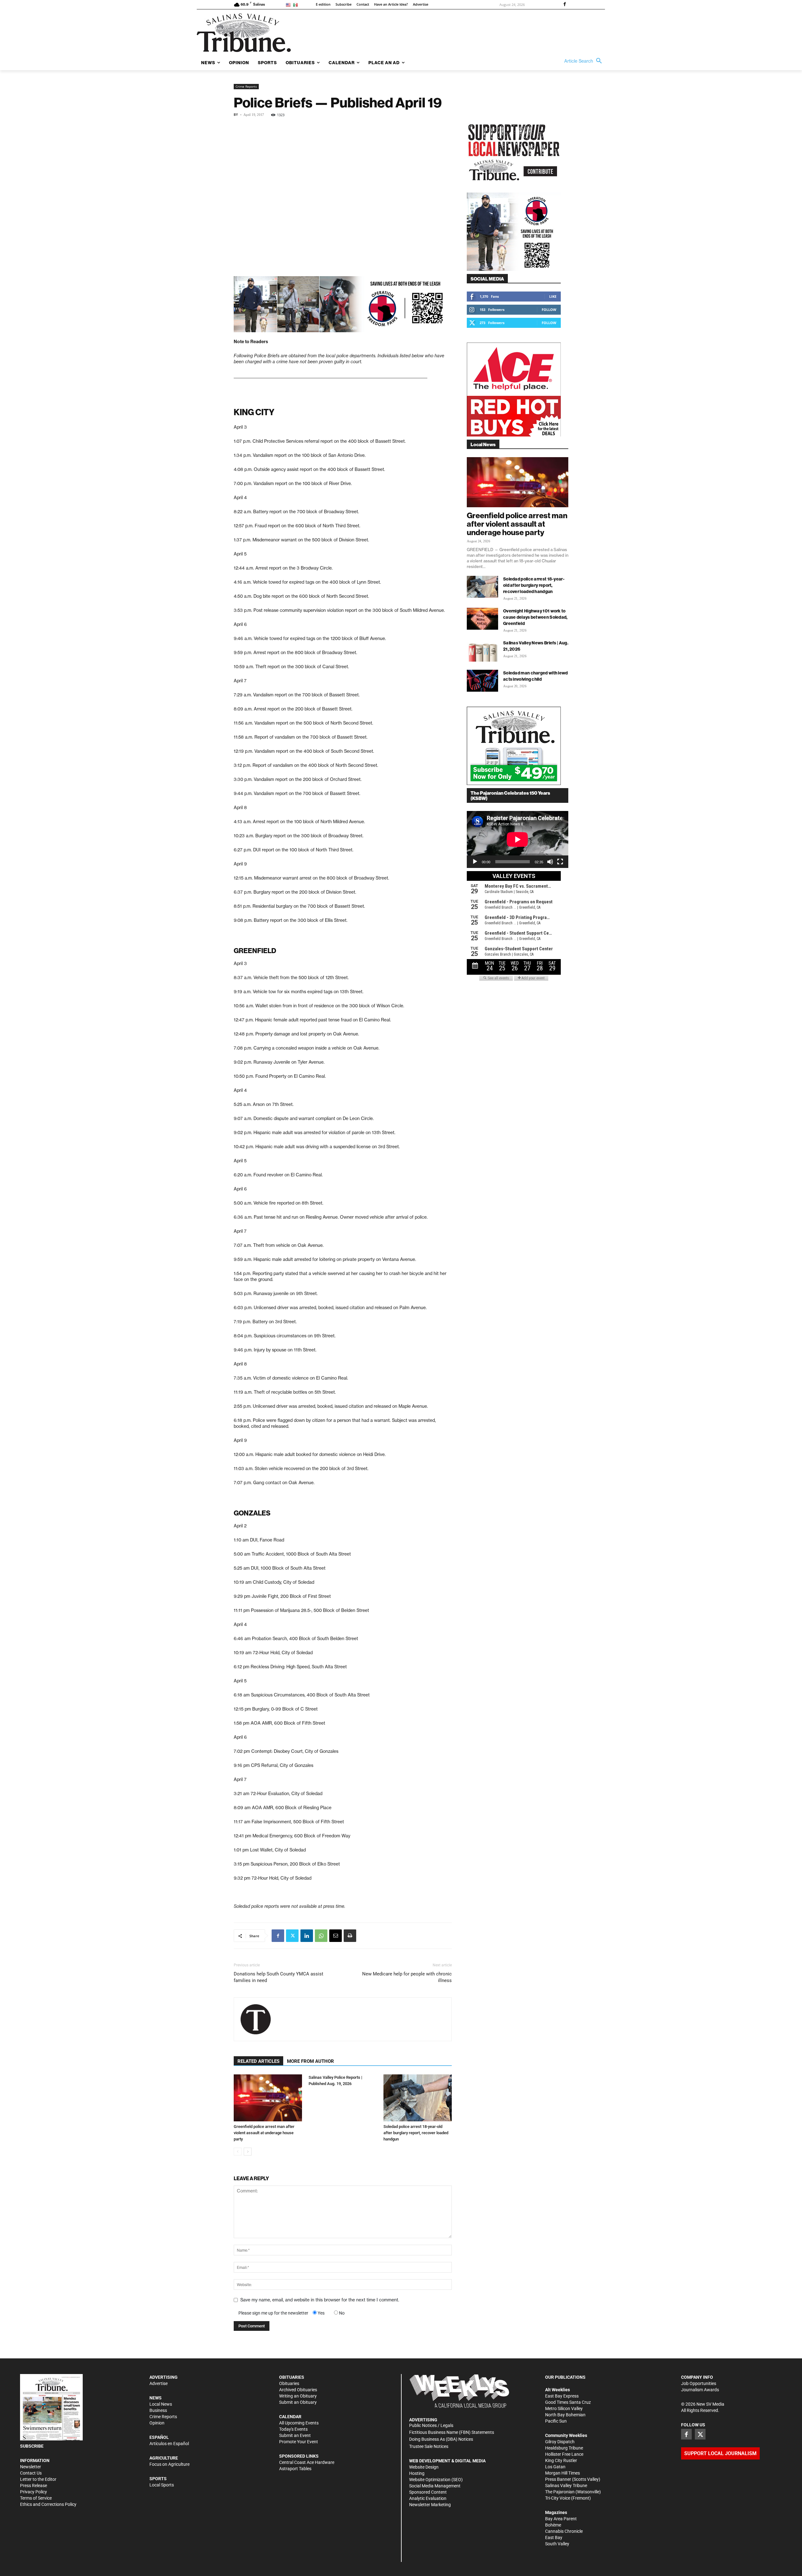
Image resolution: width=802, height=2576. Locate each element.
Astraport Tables (295, 2469)
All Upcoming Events (299, 2423)
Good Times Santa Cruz (568, 2402)
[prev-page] (238, 2152)
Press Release (34, 2486)
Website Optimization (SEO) (436, 2480)
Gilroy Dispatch (560, 2442)
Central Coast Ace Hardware (307, 2462)
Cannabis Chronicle (564, 2531)
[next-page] (248, 2152)
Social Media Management (435, 2486)
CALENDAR (290, 2417)
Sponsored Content (428, 2492)
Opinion (157, 2423)
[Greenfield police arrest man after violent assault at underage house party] (268, 2098)
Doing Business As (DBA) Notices (441, 2439)
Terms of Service (36, 2498)
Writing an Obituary (298, 2396)
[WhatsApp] (321, 1936)
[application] (518, 839)
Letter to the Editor (38, 2479)
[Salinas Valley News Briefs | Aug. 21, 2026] (482, 651)
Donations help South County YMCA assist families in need (279, 1977)
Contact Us (31, 2473)
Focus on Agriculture (169, 2464)
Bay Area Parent (561, 2519)
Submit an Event (295, 2435)
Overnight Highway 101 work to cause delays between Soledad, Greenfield (535, 617)
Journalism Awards (700, 2390)
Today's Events (293, 2429)
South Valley (557, 2544)
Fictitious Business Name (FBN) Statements (452, 2432)
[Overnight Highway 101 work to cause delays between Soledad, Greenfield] (482, 619)
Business (158, 2410)
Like (553, 296)
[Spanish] (297, 5)
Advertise (159, 2383)
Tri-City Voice (558, 2498)
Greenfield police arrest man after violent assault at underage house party (264, 2133)
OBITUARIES (292, 2377)
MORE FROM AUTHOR (310, 2061)
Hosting (417, 2473)
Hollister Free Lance (564, 2454)
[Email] (336, 1936)
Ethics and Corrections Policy (48, 2504)
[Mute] (550, 862)
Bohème (553, 2525)
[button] (585, 61)
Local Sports (162, 2485)
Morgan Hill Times (562, 2473)
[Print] (350, 1936)
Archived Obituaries (298, 2390)
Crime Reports (246, 86)
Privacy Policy (34, 2492)
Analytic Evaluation (428, 2498)
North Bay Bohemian (565, 2415)
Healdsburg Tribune (564, 2448)
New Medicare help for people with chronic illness (407, 1977)
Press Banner (558, 2479)
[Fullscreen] (560, 862)
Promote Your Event (299, 2442)
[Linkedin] (307, 1936)
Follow (549, 310)
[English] (289, 5)
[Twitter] (292, 1936)
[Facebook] (565, 5)
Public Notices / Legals (431, 2425)
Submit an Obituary (298, 2402)
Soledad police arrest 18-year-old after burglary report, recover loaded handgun (416, 2133)
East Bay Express (562, 2396)
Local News (161, 2404)
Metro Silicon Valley (564, 2408)
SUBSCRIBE (32, 2446)
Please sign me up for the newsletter (273, 2313)
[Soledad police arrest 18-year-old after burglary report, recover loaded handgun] (418, 2098)
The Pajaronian (560, 2492)
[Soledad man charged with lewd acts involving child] (482, 681)
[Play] (475, 862)
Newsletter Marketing (430, 2505)
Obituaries (289, 2383)
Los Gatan (555, 2467)
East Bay (554, 2537)
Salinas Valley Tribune (566, 2486)
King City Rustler (561, 2460)
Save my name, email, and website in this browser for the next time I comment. (320, 2300)
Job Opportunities (699, 2383)
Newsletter (31, 2467)
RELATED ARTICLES (258, 2061)
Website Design (424, 2467)
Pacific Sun (556, 2421)
